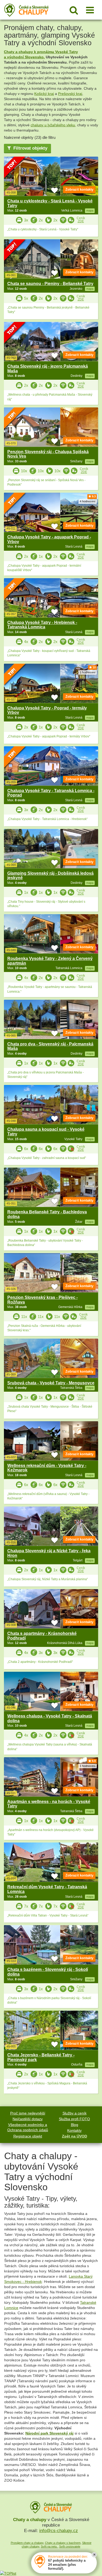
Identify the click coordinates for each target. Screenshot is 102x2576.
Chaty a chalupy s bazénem (63, 2543)
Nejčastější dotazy (28, 2119)
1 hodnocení (88, 672)
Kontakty (74, 2130)
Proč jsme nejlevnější (28, 2113)
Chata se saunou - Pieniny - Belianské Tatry (50, 284)
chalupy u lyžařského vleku (53, 125)
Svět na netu (49, 2546)
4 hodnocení (88, 501)
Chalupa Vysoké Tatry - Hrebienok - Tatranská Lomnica (42, 625)
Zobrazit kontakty (79, 189)
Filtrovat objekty (30, 148)
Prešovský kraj (70, 94)
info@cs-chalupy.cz (59, 2531)
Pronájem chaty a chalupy (27, 2543)
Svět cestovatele (70, 2546)
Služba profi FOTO (74, 2119)
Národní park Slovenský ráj (49, 2433)
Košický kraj (44, 94)
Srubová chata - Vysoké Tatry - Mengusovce (51, 1383)
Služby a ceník (75, 2113)
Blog (75, 2125)
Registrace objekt (28, 2136)
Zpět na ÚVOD (75, 2136)
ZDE (81, 221)
